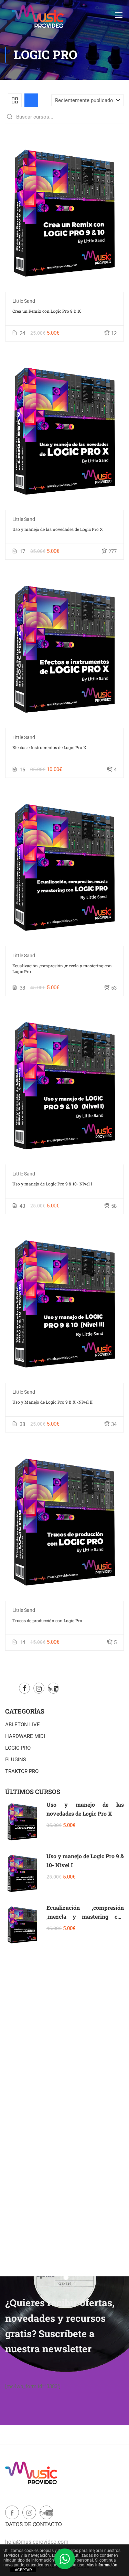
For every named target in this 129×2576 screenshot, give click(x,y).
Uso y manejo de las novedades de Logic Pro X (58, 529)
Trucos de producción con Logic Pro (47, 1620)
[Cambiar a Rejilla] (15, 100)
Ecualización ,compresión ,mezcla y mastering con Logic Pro (62, 968)
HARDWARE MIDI (25, 1736)
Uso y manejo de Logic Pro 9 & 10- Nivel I (52, 1184)
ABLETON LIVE (23, 1725)
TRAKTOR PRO (22, 1771)
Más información (102, 2565)
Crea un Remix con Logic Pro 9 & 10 (47, 311)
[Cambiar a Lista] (31, 100)
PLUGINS (16, 1760)
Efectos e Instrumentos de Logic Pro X (49, 747)
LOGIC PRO (18, 1748)
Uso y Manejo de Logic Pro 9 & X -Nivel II (52, 1402)
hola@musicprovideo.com (37, 2542)
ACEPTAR (23, 2570)
